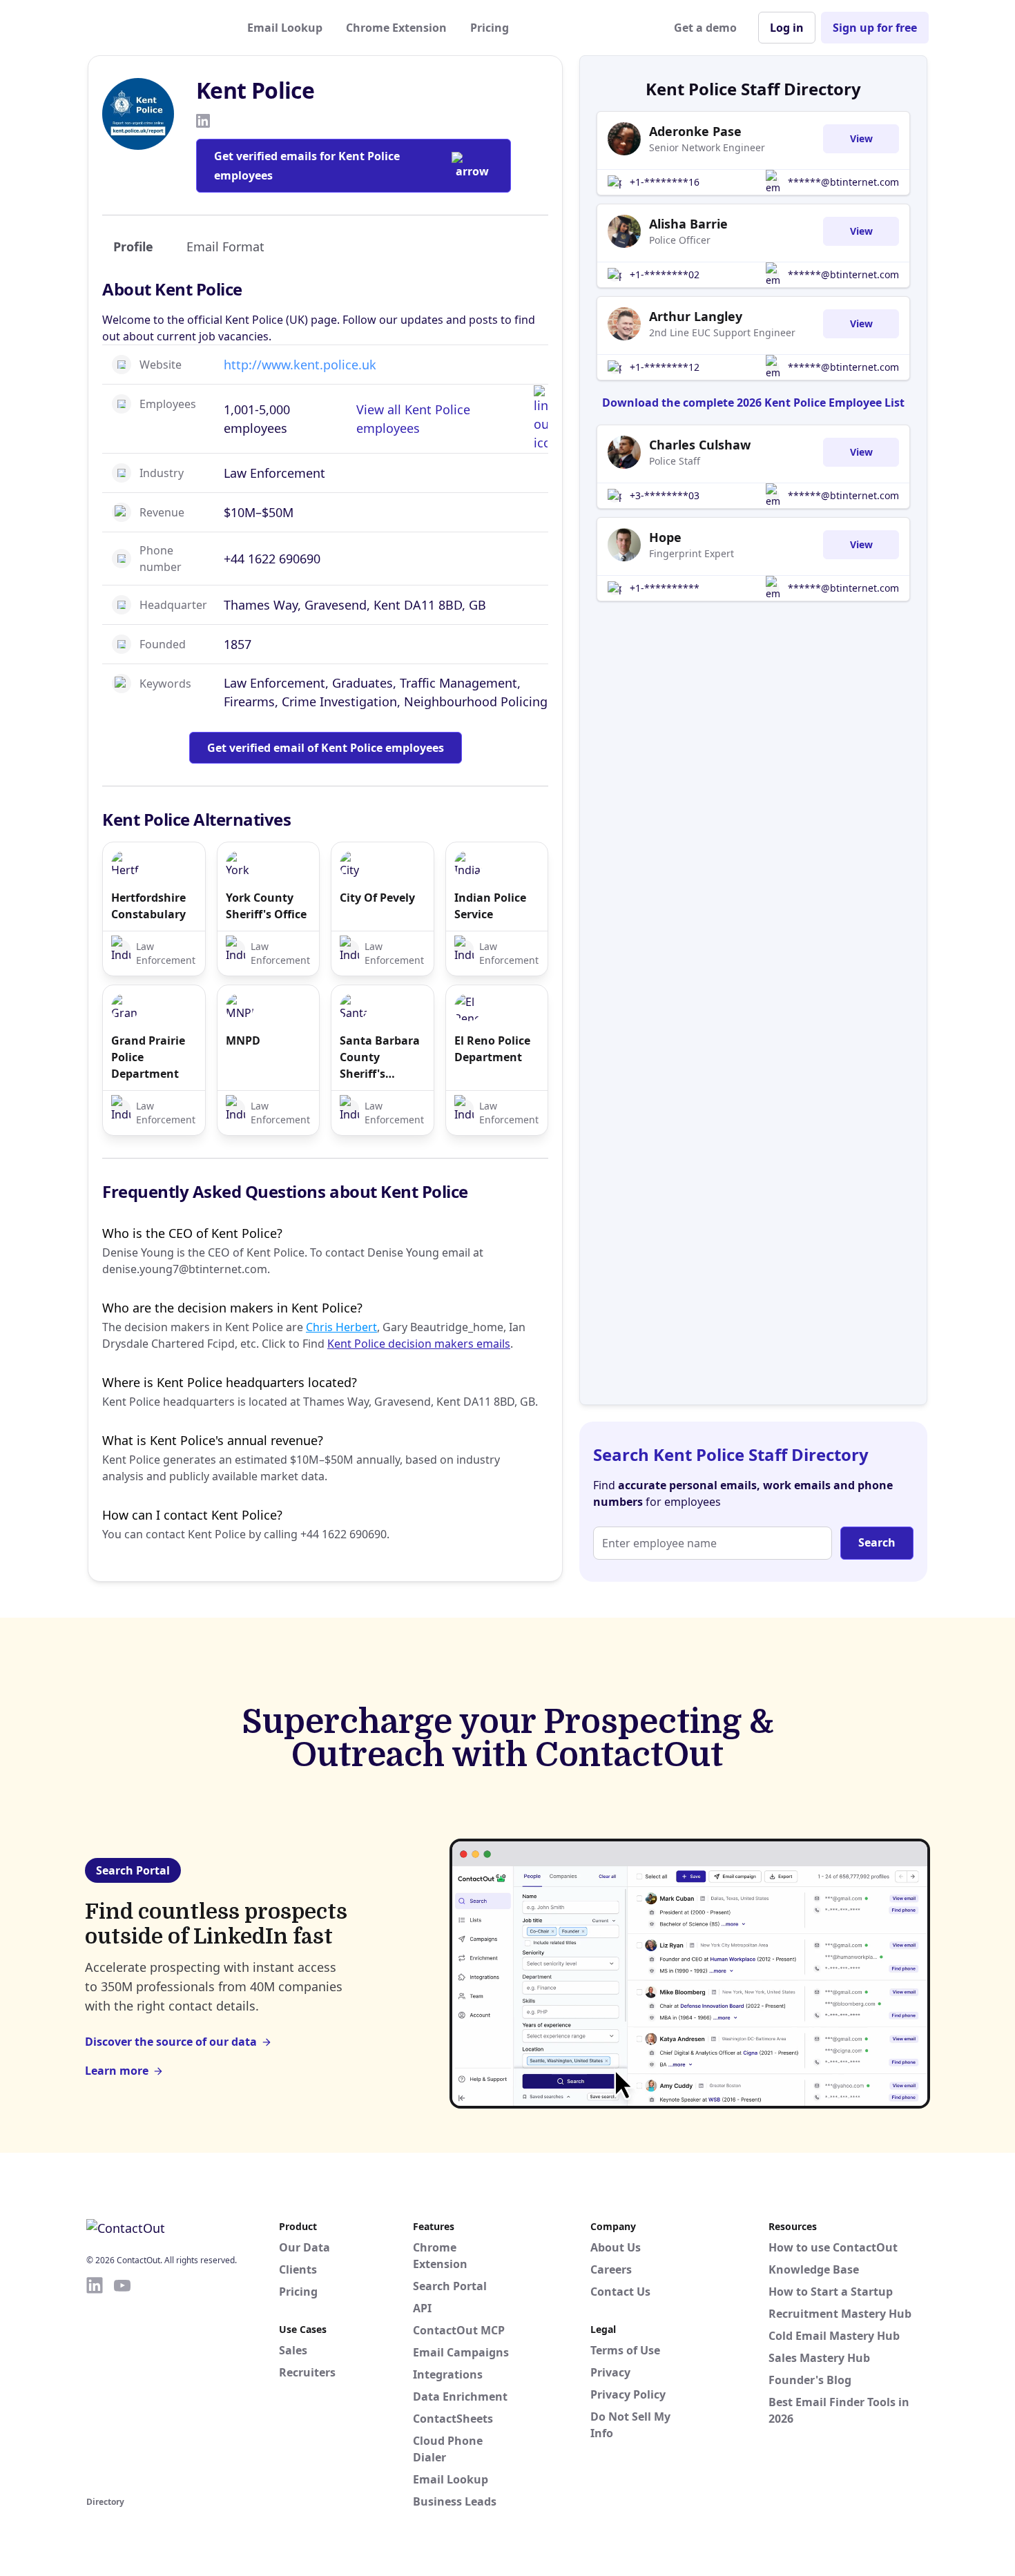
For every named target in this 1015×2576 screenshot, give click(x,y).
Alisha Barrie (688, 224)
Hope (665, 537)
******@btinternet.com (843, 182)
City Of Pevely (377, 898)
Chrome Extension (396, 28)
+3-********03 (665, 495)
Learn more (117, 2071)
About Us (616, 2247)
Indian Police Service (490, 906)
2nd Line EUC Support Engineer (722, 332)
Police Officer (680, 240)
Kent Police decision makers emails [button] (419, 1344)
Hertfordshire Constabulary (148, 906)
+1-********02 (665, 274)
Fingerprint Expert (692, 553)
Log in (787, 28)
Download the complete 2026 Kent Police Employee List (753, 403)
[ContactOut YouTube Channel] (122, 2384)
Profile (133, 246)
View (861, 138)
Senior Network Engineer (707, 147)
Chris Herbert (341, 1327)
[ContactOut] (154, 28)
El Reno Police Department (492, 1049)
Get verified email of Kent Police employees (326, 748)
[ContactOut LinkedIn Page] (95, 2384)
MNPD (243, 1040)
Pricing (490, 28)
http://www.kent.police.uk (300, 365)
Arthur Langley (696, 316)
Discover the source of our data (171, 2042)
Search (877, 1542)
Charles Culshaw (700, 445)
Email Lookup (285, 28)
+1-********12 (665, 367)
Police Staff (675, 461)
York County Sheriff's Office (266, 906)
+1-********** (665, 588)
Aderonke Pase (695, 131)
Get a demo (705, 28)
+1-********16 (665, 182)
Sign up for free (875, 28)
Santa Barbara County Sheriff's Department (380, 1057)
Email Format (225, 246)
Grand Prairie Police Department (148, 1057)
